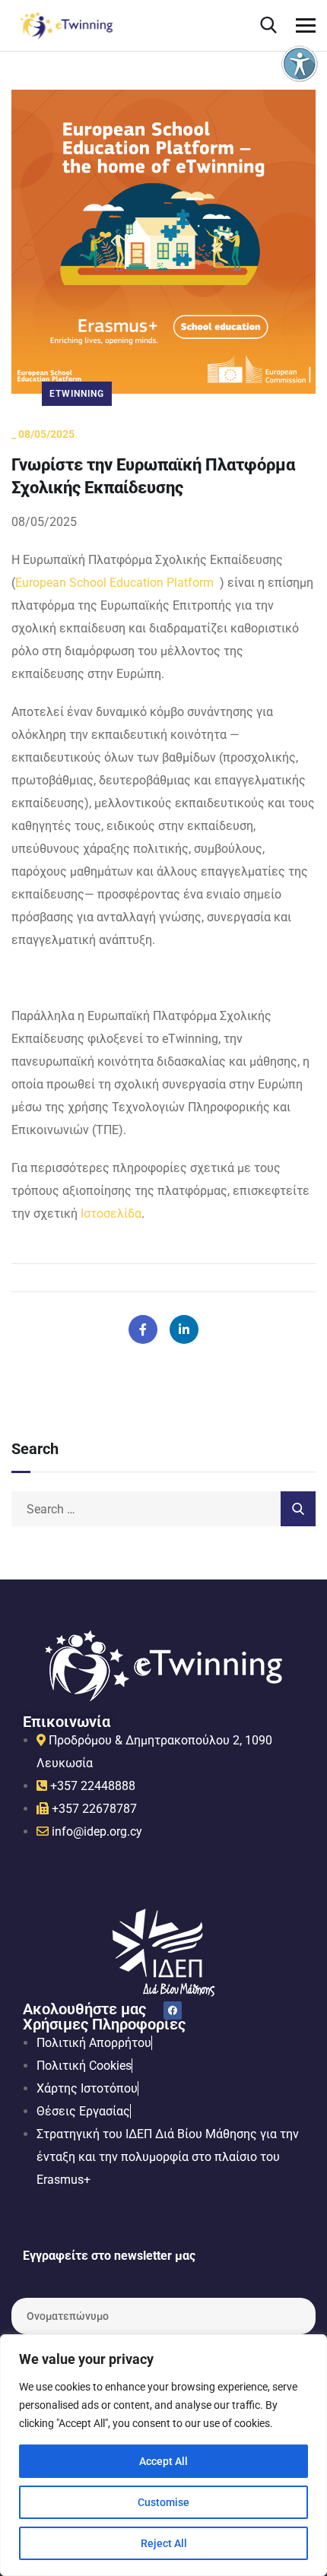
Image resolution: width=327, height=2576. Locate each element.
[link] (300, 64)
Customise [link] (163, 2502)
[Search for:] (163, 1509)
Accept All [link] (163, 2461)
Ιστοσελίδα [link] (111, 1214)
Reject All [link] (164, 2543)
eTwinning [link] (77, 394)
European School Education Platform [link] (114, 583)
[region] (163, 2455)
